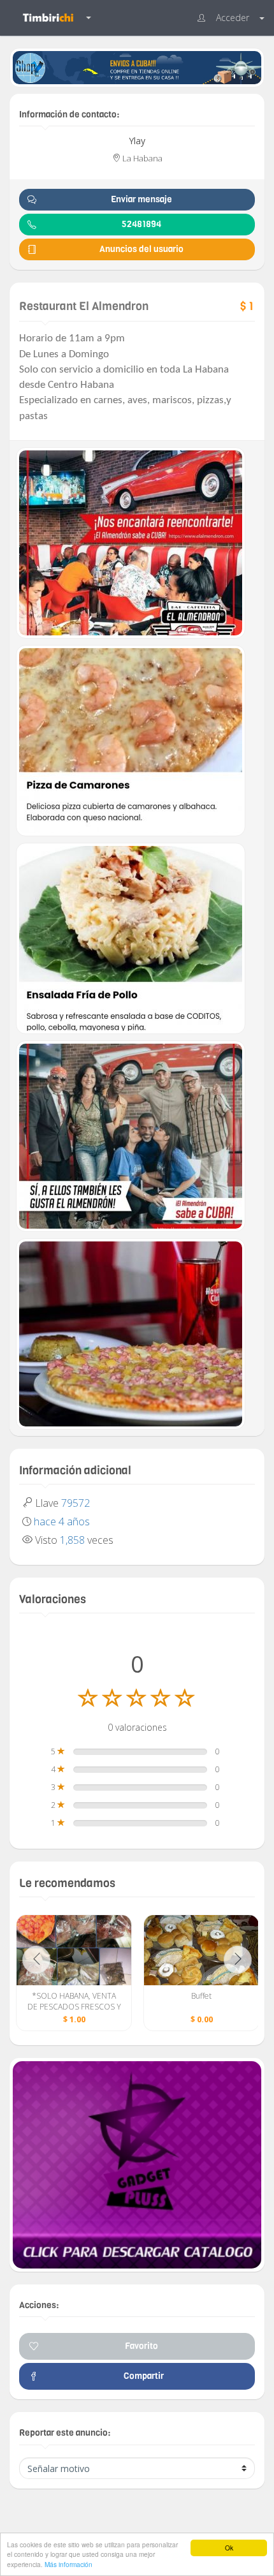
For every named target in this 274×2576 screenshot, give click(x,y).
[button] (231, 18)
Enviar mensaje (141, 199)
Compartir (142, 2376)
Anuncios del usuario (141, 249)
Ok (229, 2548)
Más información (68, 2564)
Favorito (141, 2346)
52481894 (141, 224)
